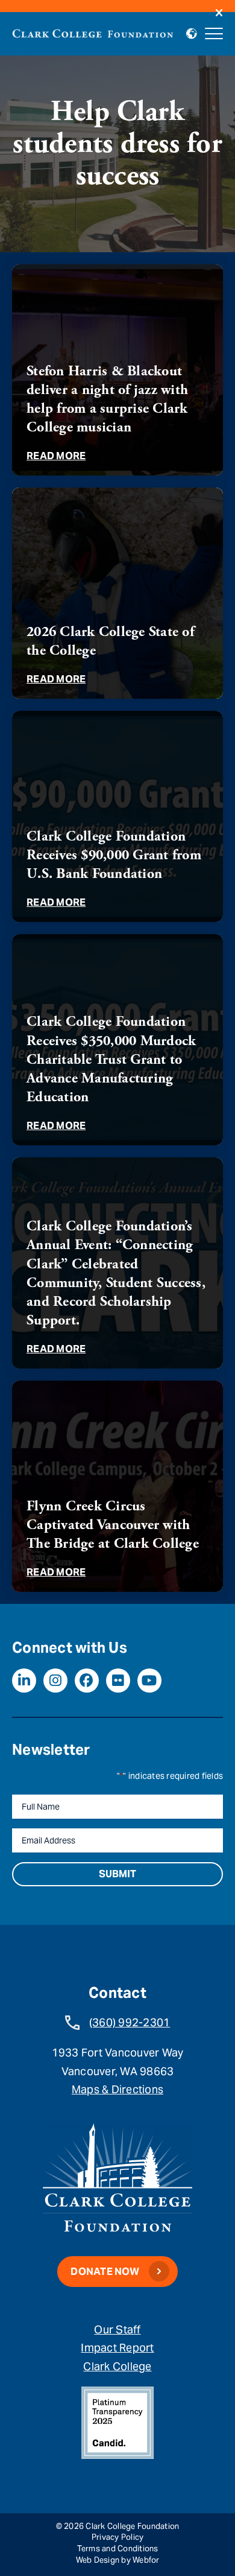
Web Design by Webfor (118, 2560)
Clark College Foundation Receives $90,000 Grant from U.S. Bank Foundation (114, 855)
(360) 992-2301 (130, 2022)
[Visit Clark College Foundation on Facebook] (87, 1681)
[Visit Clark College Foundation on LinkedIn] (24, 1681)
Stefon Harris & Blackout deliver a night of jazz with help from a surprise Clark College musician (107, 399)
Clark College (117, 2366)
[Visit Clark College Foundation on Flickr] (118, 1681)
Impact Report (117, 2348)
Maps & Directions (117, 2089)
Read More (56, 456)
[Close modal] (219, 14)
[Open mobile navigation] (214, 34)
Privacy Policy (118, 2537)
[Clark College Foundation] (93, 32)
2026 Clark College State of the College (110, 641)
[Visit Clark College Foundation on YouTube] (149, 1681)
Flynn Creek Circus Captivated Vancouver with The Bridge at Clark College (113, 1525)
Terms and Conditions (118, 2549)
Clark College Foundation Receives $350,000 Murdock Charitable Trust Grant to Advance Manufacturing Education (111, 1059)
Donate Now (105, 2272)
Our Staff (117, 2330)
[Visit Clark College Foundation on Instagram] (55, 1681)
